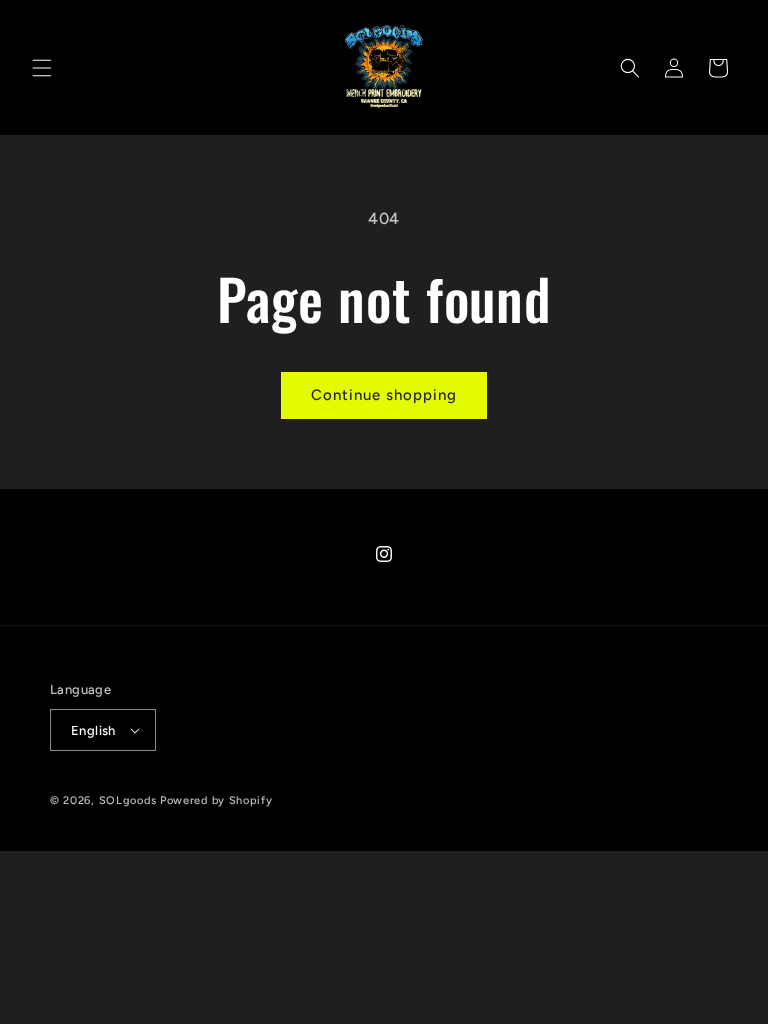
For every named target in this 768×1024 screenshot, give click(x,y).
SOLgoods (128, 800)
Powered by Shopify (216, 800)
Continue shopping (384, 395)
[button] (42, 68)
